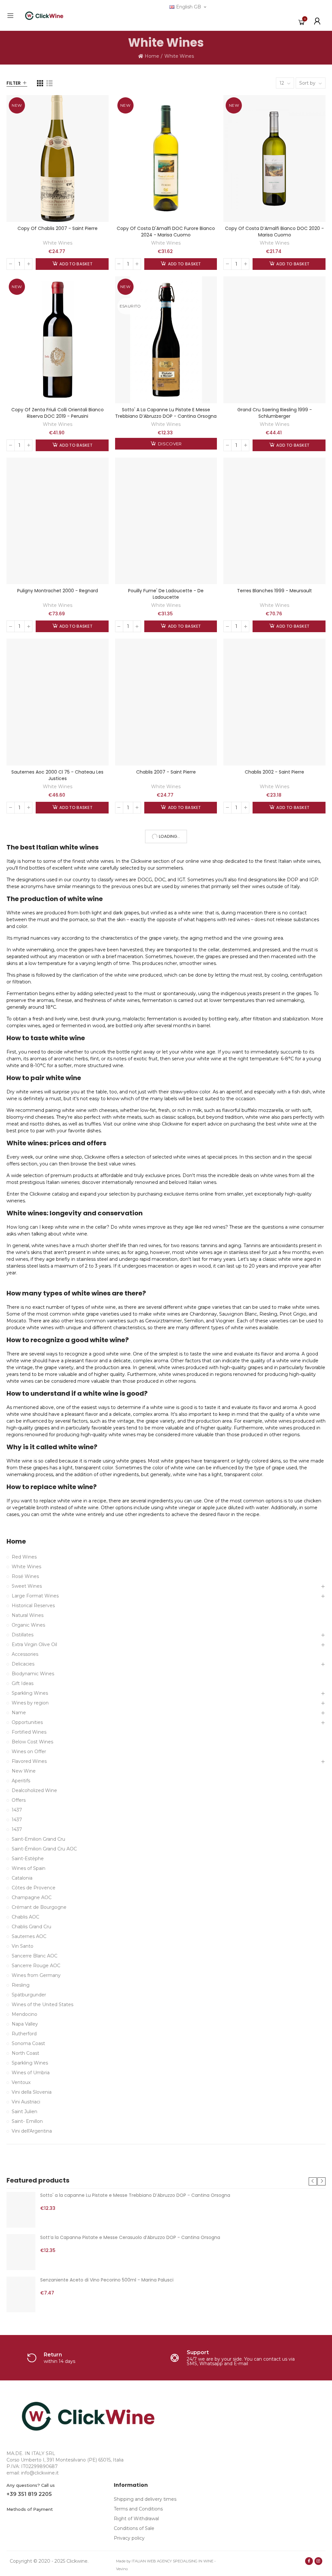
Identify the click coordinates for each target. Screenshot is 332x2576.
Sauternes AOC (29, 1936)
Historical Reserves (33, 1606)
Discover (169, 444)
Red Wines (24, 1557)
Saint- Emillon (27, 2121)
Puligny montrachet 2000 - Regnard (58, 591)
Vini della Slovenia (32, 2092)
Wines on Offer (29, 1751)
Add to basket (75, 264)
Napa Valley (25, 2024)
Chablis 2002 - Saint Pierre (274, 772)
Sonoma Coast (28, 2043)
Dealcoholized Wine (34, 1790)
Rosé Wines (25, 1576)
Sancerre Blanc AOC (35, 1956)
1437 (17, 1810)
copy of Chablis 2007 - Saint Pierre (58, 228)
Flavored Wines (29, 1761)
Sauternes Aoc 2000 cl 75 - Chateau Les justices (57, 775)
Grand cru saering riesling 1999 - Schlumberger (275, 413)
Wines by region (30, 1703)
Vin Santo (23, 1946)
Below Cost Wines (32, 1742)
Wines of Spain (29, 1868)
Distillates (23, 1635)
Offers (19, 1800)
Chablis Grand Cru (31, 1927)
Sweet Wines (27, 1586)
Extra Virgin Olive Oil (34, 1644)
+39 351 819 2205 (29, 2494)
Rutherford (24, 2034)
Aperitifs (21, 1781)
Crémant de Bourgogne (39, 1907)
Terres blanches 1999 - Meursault (274, 591)
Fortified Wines (29, 1732)
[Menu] (10, 16)
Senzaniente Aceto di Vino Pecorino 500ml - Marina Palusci (107, 2280)
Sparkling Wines (30, 1693)
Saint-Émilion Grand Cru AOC (44, 1849)
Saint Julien (24, 2112)
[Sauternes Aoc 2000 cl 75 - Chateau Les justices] (58, 702)
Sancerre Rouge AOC (36, 1966)
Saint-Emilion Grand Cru (38, 1839)
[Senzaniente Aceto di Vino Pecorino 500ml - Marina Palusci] (21, 2294)
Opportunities (27, 1722)
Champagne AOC (32, 1897)
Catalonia (22, 1878)
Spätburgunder (29, 1995)
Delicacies (23, 1664)
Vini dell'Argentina (32, 2131)
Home (16, 1541)
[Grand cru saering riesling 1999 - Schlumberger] (274, 340)
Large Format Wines (35, 1596)
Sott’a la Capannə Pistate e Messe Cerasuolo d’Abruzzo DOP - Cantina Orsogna (130, 2237)
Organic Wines (28, 1625)
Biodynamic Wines (33, 1674)
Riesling (21, 1985)
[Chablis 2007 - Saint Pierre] (166, 702)
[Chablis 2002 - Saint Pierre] (274, 702)
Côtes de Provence (34, 1888)
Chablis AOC (25, 1917)
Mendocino (24, 2014)
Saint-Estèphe (28, 1859)
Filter (14, 83)
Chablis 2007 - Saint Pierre (166, 772)
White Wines (58, 243)
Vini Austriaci (26, 2102)
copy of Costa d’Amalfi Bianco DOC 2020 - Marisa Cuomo (274, 232)
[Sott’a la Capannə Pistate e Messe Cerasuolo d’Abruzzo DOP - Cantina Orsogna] (21, 2252)
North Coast (25, 2053)
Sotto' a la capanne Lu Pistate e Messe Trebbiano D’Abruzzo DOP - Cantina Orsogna (166, 413)
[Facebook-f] (309, 2561)
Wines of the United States (42, 2004)
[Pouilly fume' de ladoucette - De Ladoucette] (166, 521)
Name (19, 1713)
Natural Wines (28, 1615)
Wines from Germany (36, 1975)
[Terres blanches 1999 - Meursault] (274, 521)
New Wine (24, 1771)
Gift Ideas (23, 1683)
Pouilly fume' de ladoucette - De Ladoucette (166, 594)
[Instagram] (318, 2561)
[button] (313, 2181)
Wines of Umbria (31, 2073)
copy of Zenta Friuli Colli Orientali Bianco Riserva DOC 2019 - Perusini (58, 413)
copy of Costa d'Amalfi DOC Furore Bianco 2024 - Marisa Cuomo (166, 232)
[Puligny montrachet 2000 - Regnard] (58, 521)
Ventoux (21, 2082)
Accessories (25, 1654)
